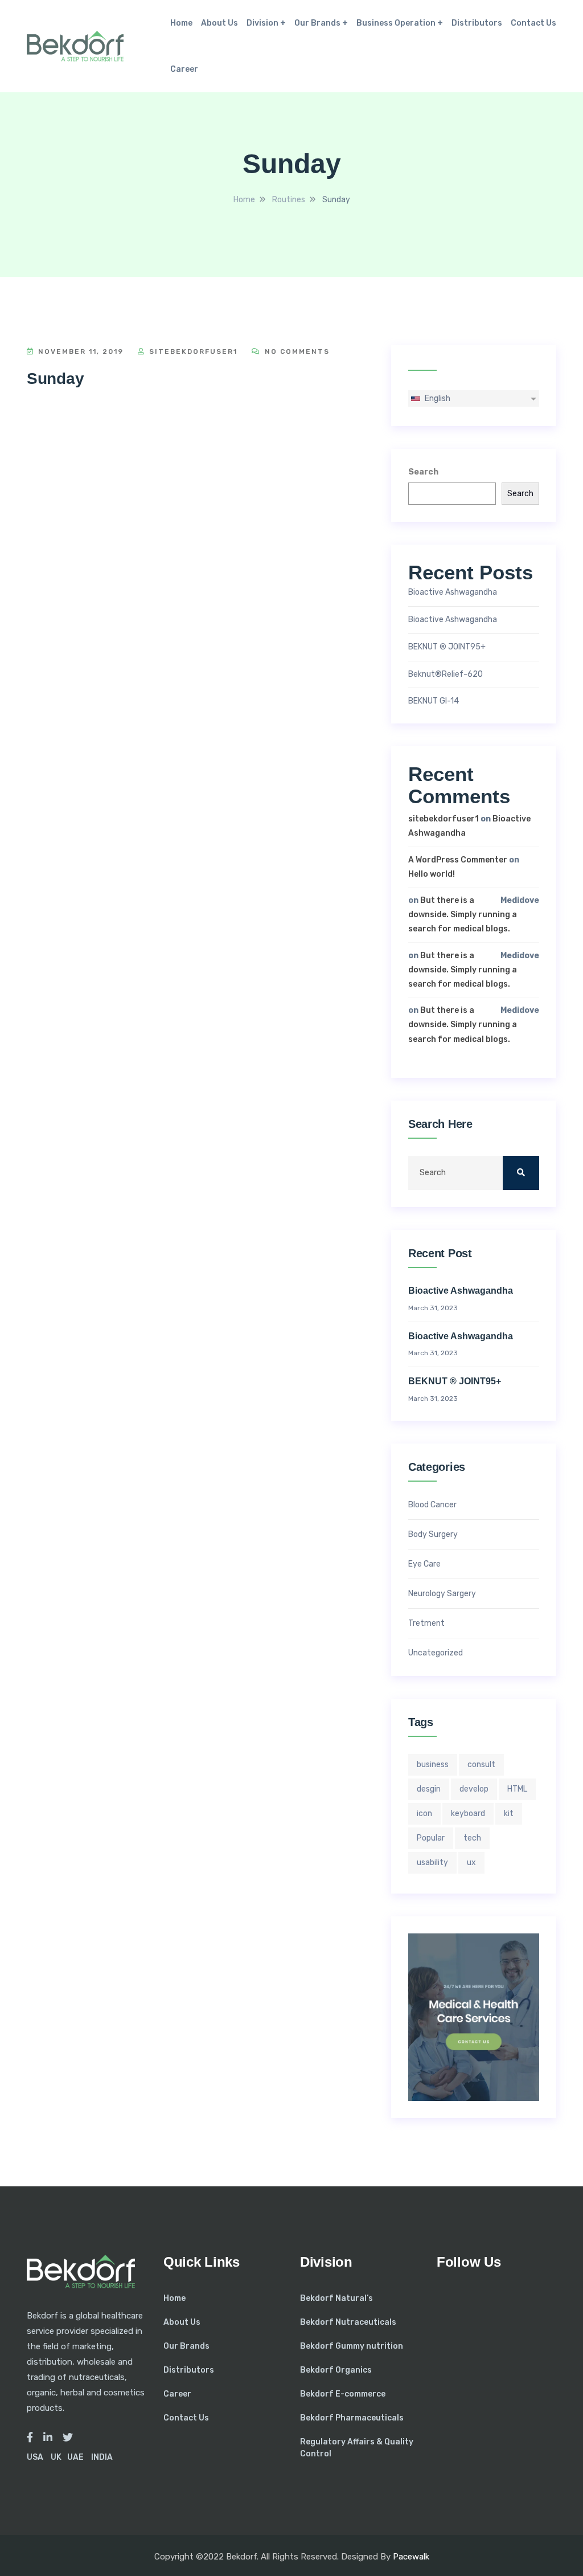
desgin (429, 1789)
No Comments (296, 351)
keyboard (468, 1814)
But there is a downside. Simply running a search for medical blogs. (463, 915)
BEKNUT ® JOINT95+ (447, 647)
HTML (517, 1789)
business (433, 1765)
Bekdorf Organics (336, 2370)
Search (423, 472)
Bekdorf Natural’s (336, 2298)
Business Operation (396, 23)
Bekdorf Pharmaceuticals (352, 2418)
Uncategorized (436, 1653)
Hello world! (432, 874)
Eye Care (424, 1564)
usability (432, 1863)
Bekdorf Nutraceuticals (348, 2322)
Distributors (477, 23)
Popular (431, 1838)
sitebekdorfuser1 (192, 351)
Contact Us (533, 23)
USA (35, 2457)
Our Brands (317, 23)
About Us (219, 23)
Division (262, 23)
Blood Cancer (432, 1505)
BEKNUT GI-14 (434, 701)
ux (471, 1863)
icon (424, 1814)
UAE (75, 2457)
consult (481, 1765)
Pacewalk (411, 2557)
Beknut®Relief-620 (446, 674)
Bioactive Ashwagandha (453, 592)
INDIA (102, 2457)
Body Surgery (433, 1535)
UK (56, 2457)
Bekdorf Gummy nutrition (352, 2346)
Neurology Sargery (442, 1594)
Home (181, 23)
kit (509, 1814)
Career (184, 69)
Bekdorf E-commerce (343, 2394)
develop (474, 1789)
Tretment (426, 1624)
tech (472, 1838)
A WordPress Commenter (458, 860)
